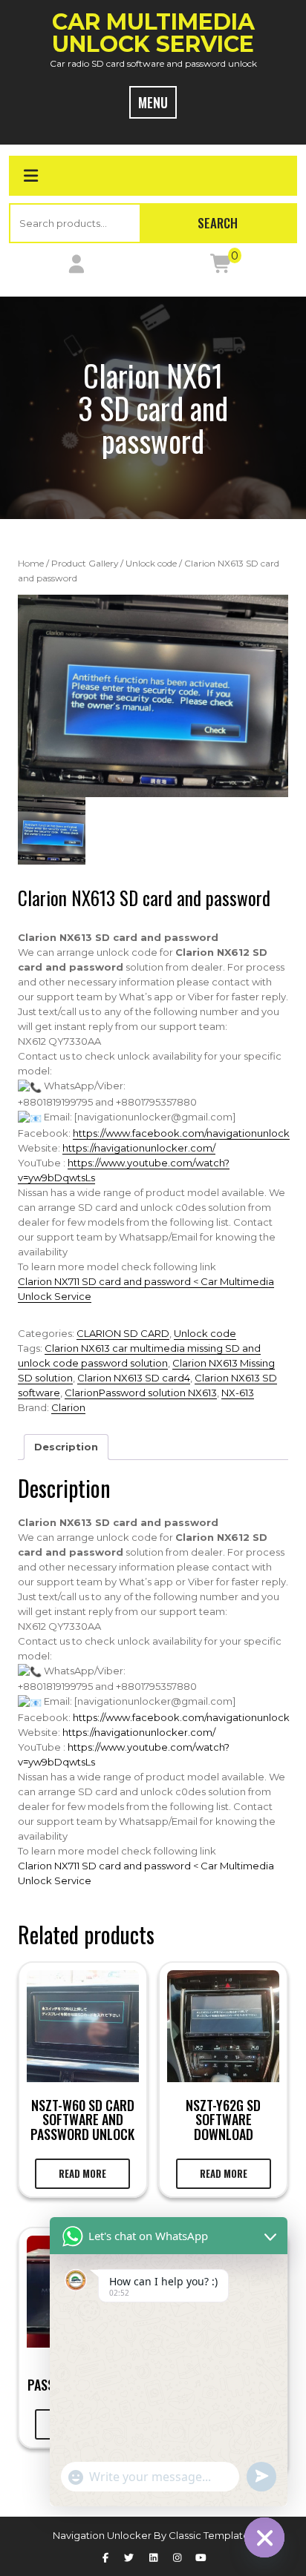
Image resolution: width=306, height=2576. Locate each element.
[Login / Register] (76, 267)
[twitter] (129, 2557)
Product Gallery (85, 563)
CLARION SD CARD (123, 1333)
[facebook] (105, 2557)
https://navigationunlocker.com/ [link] (139, 1148)
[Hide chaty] (264, 2537)
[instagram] (177, 2557)
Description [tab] (66, 1447)
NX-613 (238, 1393)
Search (218, 223)
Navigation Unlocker (103, 2535)
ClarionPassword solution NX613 (141, 1393)
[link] (181, 1133)
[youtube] (201, 2557)
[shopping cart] (222, 267)
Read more (82, 2173)
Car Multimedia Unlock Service (153, 33)
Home (31, 563)
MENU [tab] (153, 102)
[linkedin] (153, 2557)
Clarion (68, 1407)
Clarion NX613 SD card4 (134, 1378)
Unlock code (151, 563)
